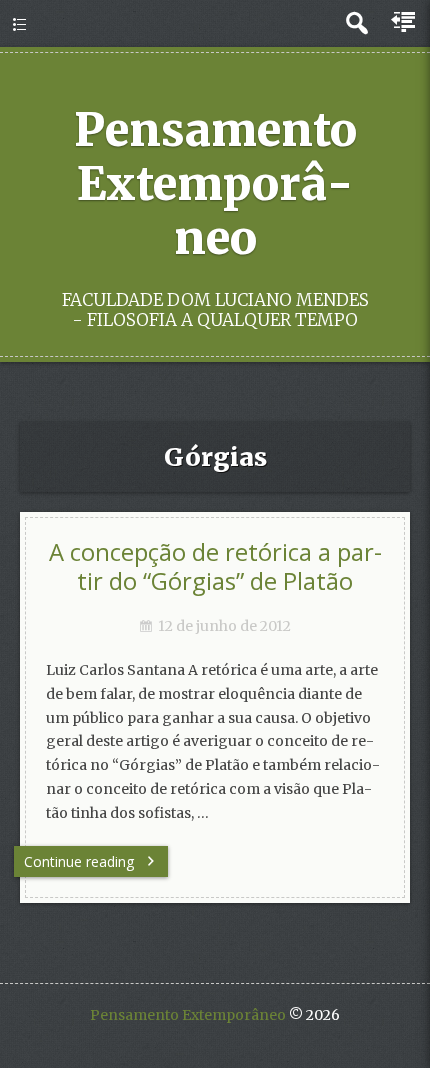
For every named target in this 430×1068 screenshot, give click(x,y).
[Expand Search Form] (356, 23)
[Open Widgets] (405, 23)
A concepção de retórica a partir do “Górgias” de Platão (215, 566)
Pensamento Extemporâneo (215, 184)
